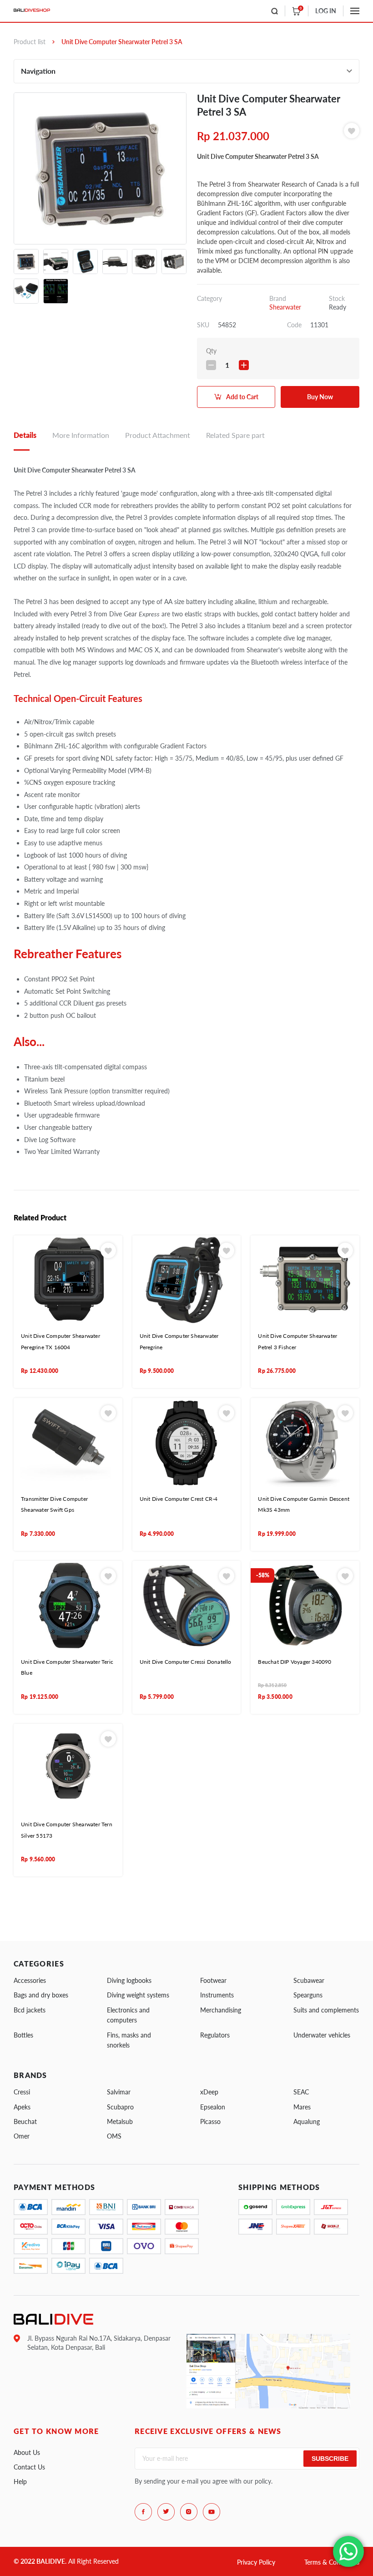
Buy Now (320, 397)
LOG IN (326, 11)
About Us (27, 2452)
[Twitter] (166, 2512)
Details (25, 435)
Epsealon (213, 2107)
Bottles (23, 2035)
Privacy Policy (256, 2562)
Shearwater (285, 307)
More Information (81, 435)
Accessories (30, 1980)
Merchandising (221, 2010)
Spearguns (308, 1995)
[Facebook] (143, 2512)
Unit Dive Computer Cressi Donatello (186, 1662)
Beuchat (25, 2121)
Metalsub (120, 2121)
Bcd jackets (30, 2010)
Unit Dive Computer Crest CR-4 (179, 1499)
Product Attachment (158, 435)
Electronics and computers (128, 2015)
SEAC (301, 2092)
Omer (22, 2136)
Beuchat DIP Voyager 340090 (295, 1662)
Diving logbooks (129, 1980)
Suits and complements (326, 2010)
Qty (211, 351)
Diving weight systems (138, 1995)
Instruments (217, 1995)
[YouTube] (212, 2512)
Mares (302, 2107)
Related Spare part (235, 435)
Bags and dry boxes (41, 1995)
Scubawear (309, 1980)
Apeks (22, 2107)
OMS (114, 2136)
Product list (30, 42)
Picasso (210, 2121)
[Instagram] (189, 2512)
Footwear (213, 1980)
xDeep (209, 2092)
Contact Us (29, 2467)
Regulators (215, 2035)
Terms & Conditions (332, 2562)
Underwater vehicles (322, 2035)
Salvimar (119, 2092)
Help (20, 2482)
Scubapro (120, 2107)
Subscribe (330, 2459)
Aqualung (307, 2121)
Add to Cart (242, 397)
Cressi (22, 2092)
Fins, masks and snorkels (129, 2040)
